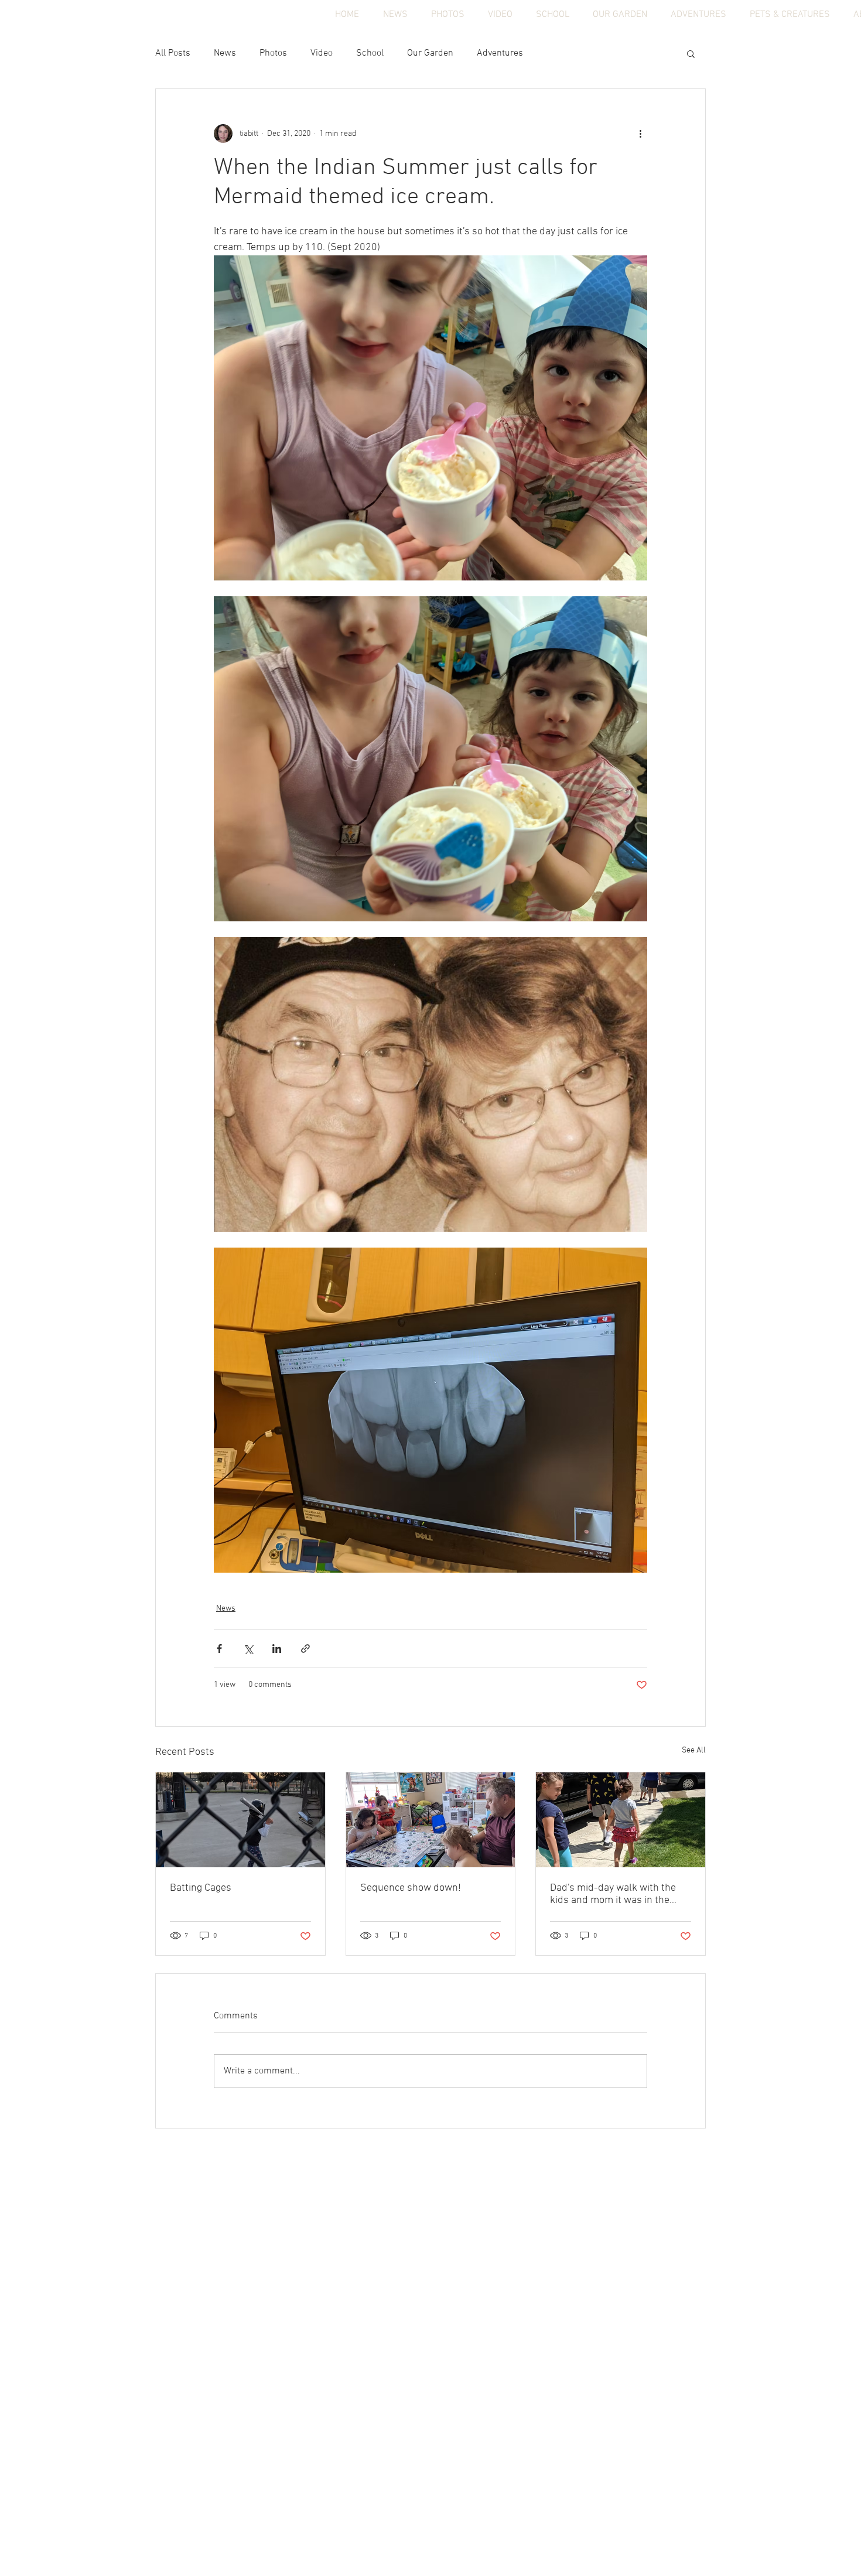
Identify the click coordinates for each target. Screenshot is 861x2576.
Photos (273, 53)
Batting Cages (201, 1888)
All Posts (173, 53)
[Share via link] (305, 1649)
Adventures (500, 53)
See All (694, 1750)
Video (322, 53)
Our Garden (430, 53)
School (370, 53)
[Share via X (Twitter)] (248, 1649)
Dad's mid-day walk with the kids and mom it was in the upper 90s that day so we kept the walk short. (618, 1894)
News (225, 53)
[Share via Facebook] (219, 1649)
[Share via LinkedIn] (277, 1649)
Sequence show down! (411, 1888)
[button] (691, 53)
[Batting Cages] (240, 1820)
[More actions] (640, 134)
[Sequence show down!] (431, 1820)
